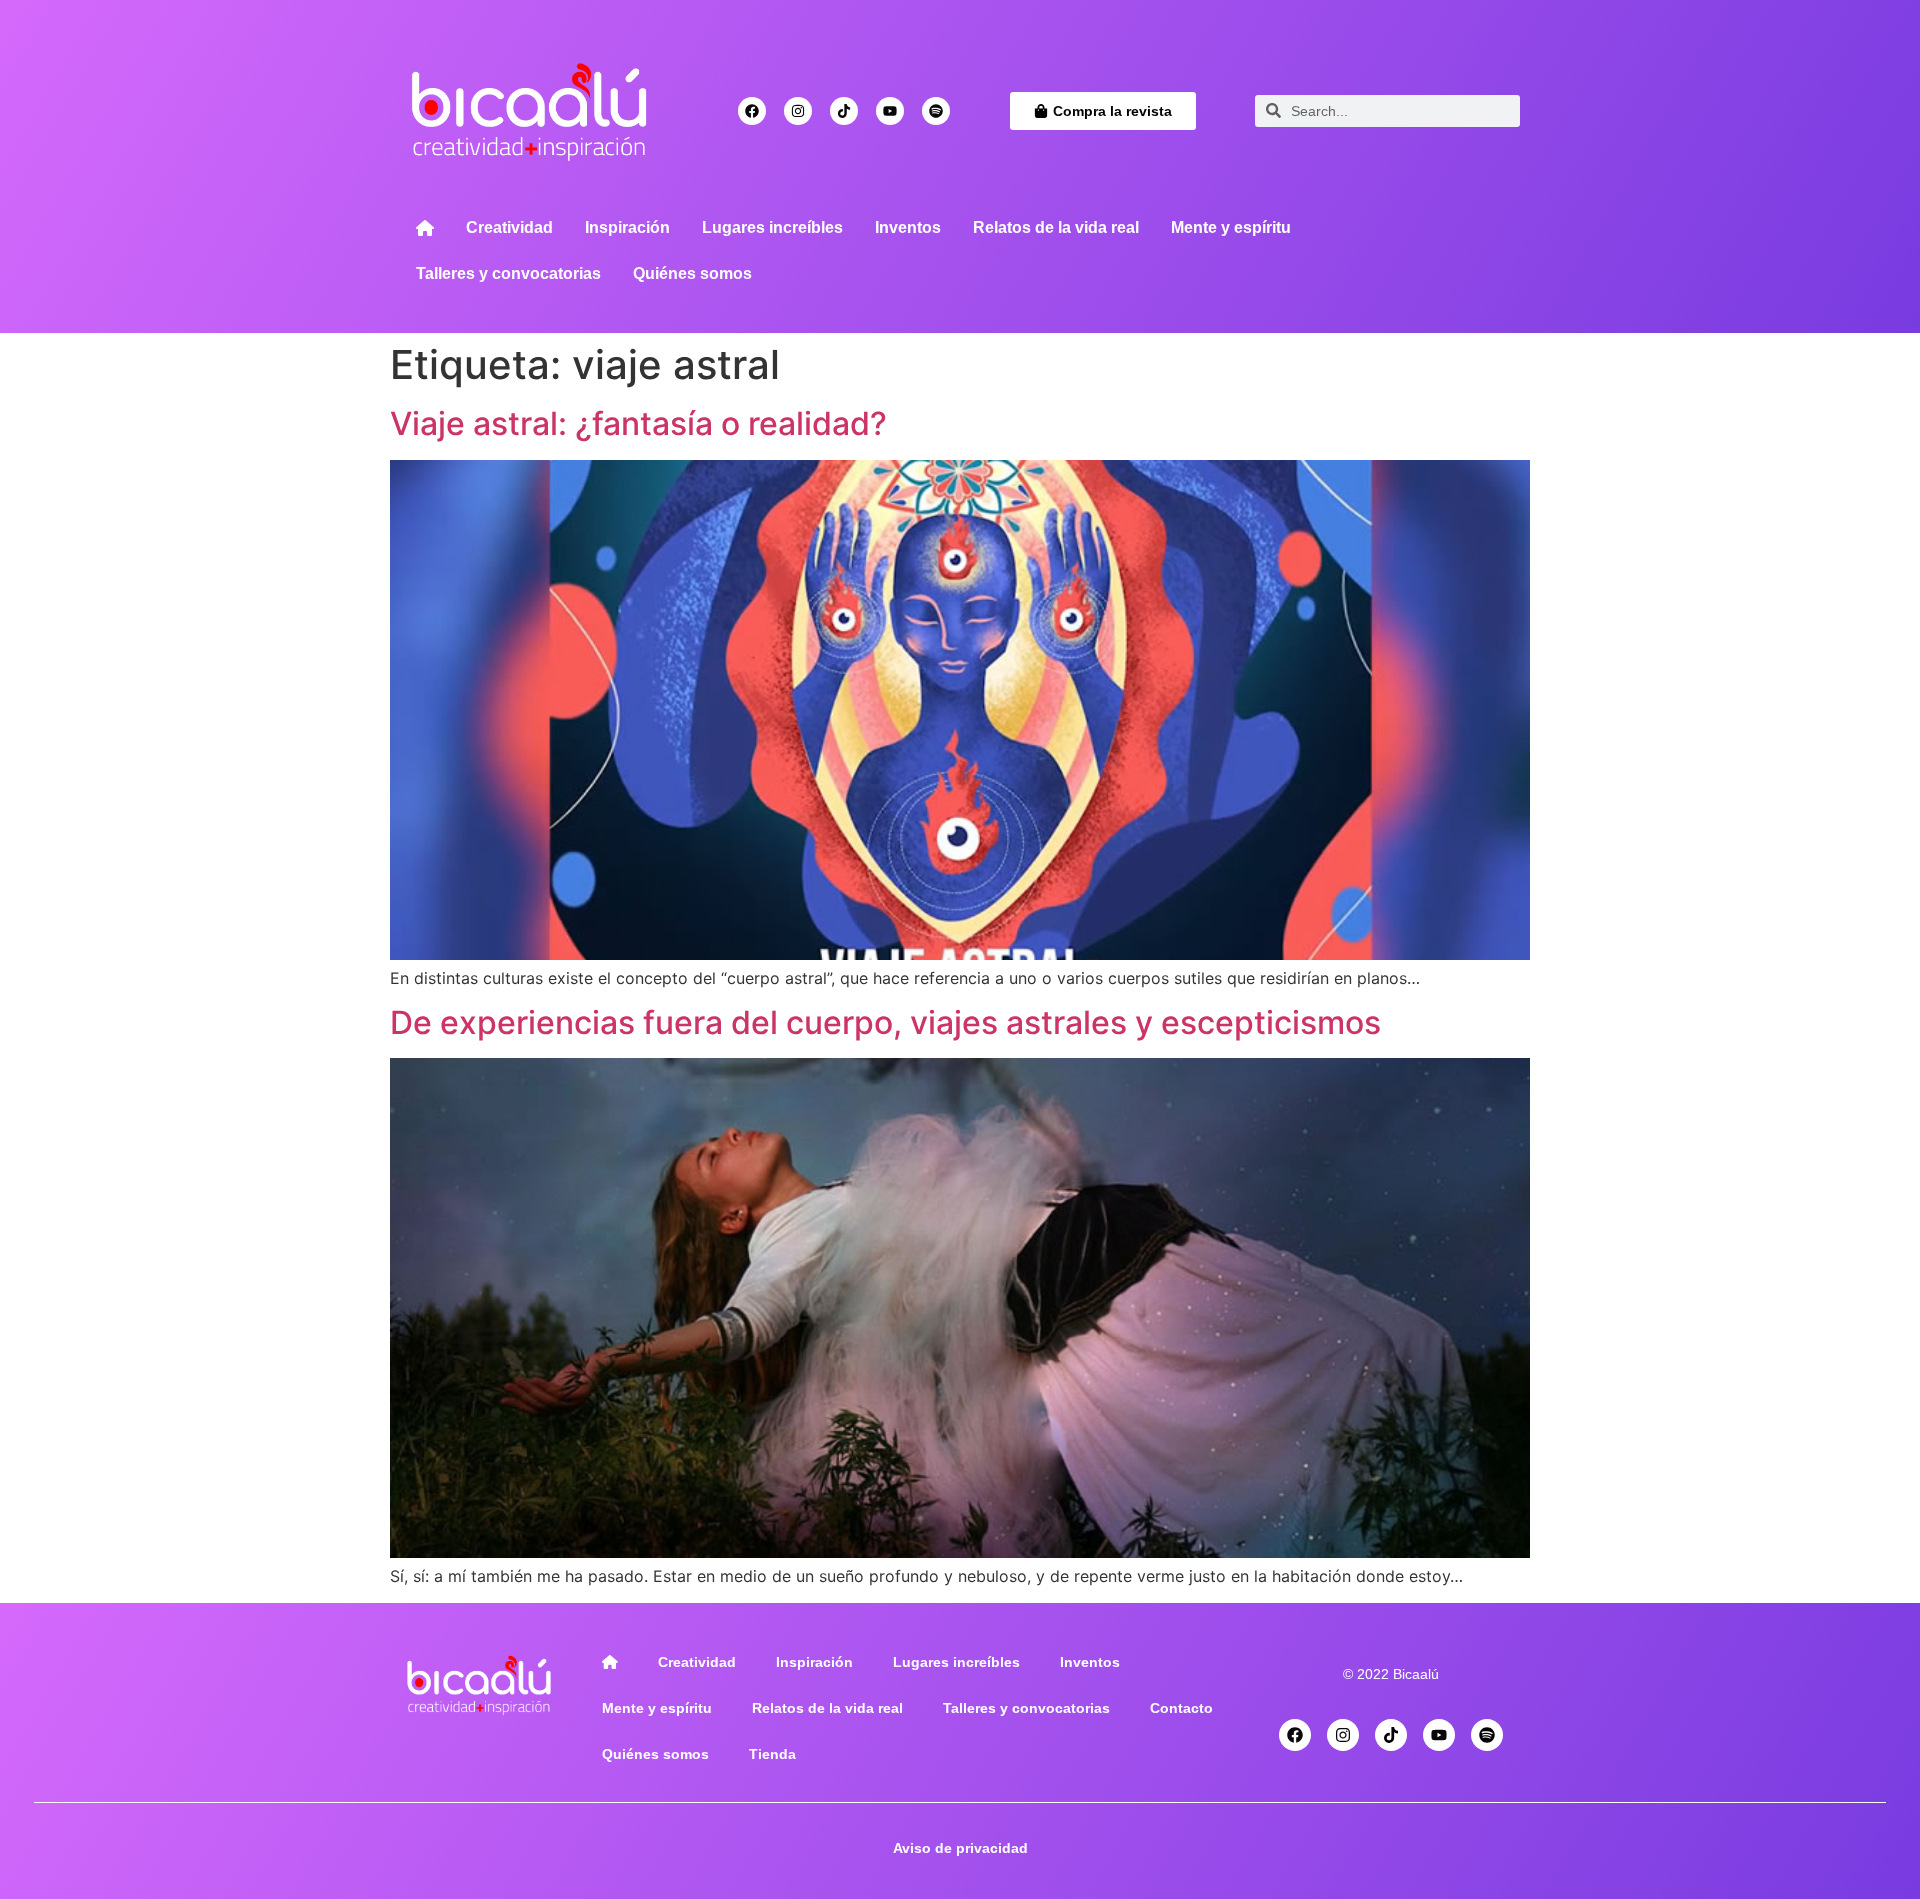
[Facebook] (752, 111)
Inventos (908, 227)
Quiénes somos (692, 273)
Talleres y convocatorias (508, 273)
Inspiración (627, 227)
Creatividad (509, 227)
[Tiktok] (844, 111)
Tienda (772, 1754)
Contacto (1181, 1708)
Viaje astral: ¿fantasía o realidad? (638, 423)
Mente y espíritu (1231, 227)
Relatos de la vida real (1056, 227)
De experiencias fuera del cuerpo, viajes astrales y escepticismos (885, 1022)
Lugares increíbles (772, 227)
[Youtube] (890, 111)
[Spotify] (936, 111)
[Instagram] (798, 111)
